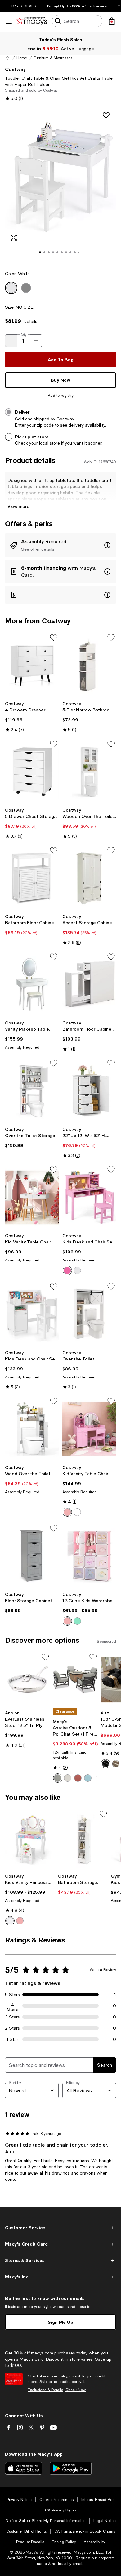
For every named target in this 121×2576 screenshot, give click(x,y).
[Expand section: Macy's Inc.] (60, 2277)
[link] (32, 717)
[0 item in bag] (112, 21)
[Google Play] (71, 2468)
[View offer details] (60, 545)
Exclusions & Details (45, 2390)
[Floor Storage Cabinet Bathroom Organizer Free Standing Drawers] (32, 1556)
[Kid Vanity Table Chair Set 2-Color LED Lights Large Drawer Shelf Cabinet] (89, 1429)
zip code (45, 425)
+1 (96, 1778)
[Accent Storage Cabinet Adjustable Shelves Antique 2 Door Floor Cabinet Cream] (89, 878)
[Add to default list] (54, 638)
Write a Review (103, 1970)
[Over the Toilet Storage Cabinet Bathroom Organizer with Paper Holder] (32, 1091)
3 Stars (13, 2017)
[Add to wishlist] (106, 115)
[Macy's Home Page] (31, 21)
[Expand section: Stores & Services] (60, 2260)
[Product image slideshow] (60, 185)
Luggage (85, 49)
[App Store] (24, 2468)
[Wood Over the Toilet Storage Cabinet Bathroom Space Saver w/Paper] (32, 1429)
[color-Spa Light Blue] (88, 1778)
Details (30, 321)
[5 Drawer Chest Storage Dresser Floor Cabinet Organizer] (32, 772)
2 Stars (12, 2028)
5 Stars (12, 1995)
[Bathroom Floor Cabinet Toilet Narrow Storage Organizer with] (89, 985)
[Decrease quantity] (11, 341)
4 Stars (13, 2006)
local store (49, 443)
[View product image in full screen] (14, 238)
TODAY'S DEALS (21, 6)
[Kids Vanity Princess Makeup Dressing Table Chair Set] (30, 1840)
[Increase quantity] (36, 341)
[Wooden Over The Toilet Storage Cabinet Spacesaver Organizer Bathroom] (89, 772)
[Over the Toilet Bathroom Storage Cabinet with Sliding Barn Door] (89, 1314)
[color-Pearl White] (68, 1778)
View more (18, 506)
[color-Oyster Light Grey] (58, 1778)
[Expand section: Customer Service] (60, 2228)
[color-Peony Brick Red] (78, 1778)
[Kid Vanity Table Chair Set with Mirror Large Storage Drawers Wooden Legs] (32, 1197)
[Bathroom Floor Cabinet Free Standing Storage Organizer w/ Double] (32, 878)
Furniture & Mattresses (53, 58)
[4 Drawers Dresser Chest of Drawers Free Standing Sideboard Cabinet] (32, 665)
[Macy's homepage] (7, 58)
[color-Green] (77, 1621)
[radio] (67, 1270)
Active (68, 49)
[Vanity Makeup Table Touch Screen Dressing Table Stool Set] (32, 985)
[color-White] (77, 1270)
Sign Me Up (60, 2322)
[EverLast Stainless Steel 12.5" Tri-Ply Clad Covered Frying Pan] (28, 1680)
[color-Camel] (116, 1764)
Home (22, 58)
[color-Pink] (67, 1270)
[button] (60, 185)
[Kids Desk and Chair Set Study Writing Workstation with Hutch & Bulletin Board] (89, 1197)
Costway (15, 69)
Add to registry (61, 396)
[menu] (9, 21)
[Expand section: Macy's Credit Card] (60, 2244)
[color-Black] (105, 1764)
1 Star (12, 2039)
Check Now (76, 2390)
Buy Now (60, 380)
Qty (24, 334)
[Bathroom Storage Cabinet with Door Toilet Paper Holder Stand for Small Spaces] (83, 1840)
